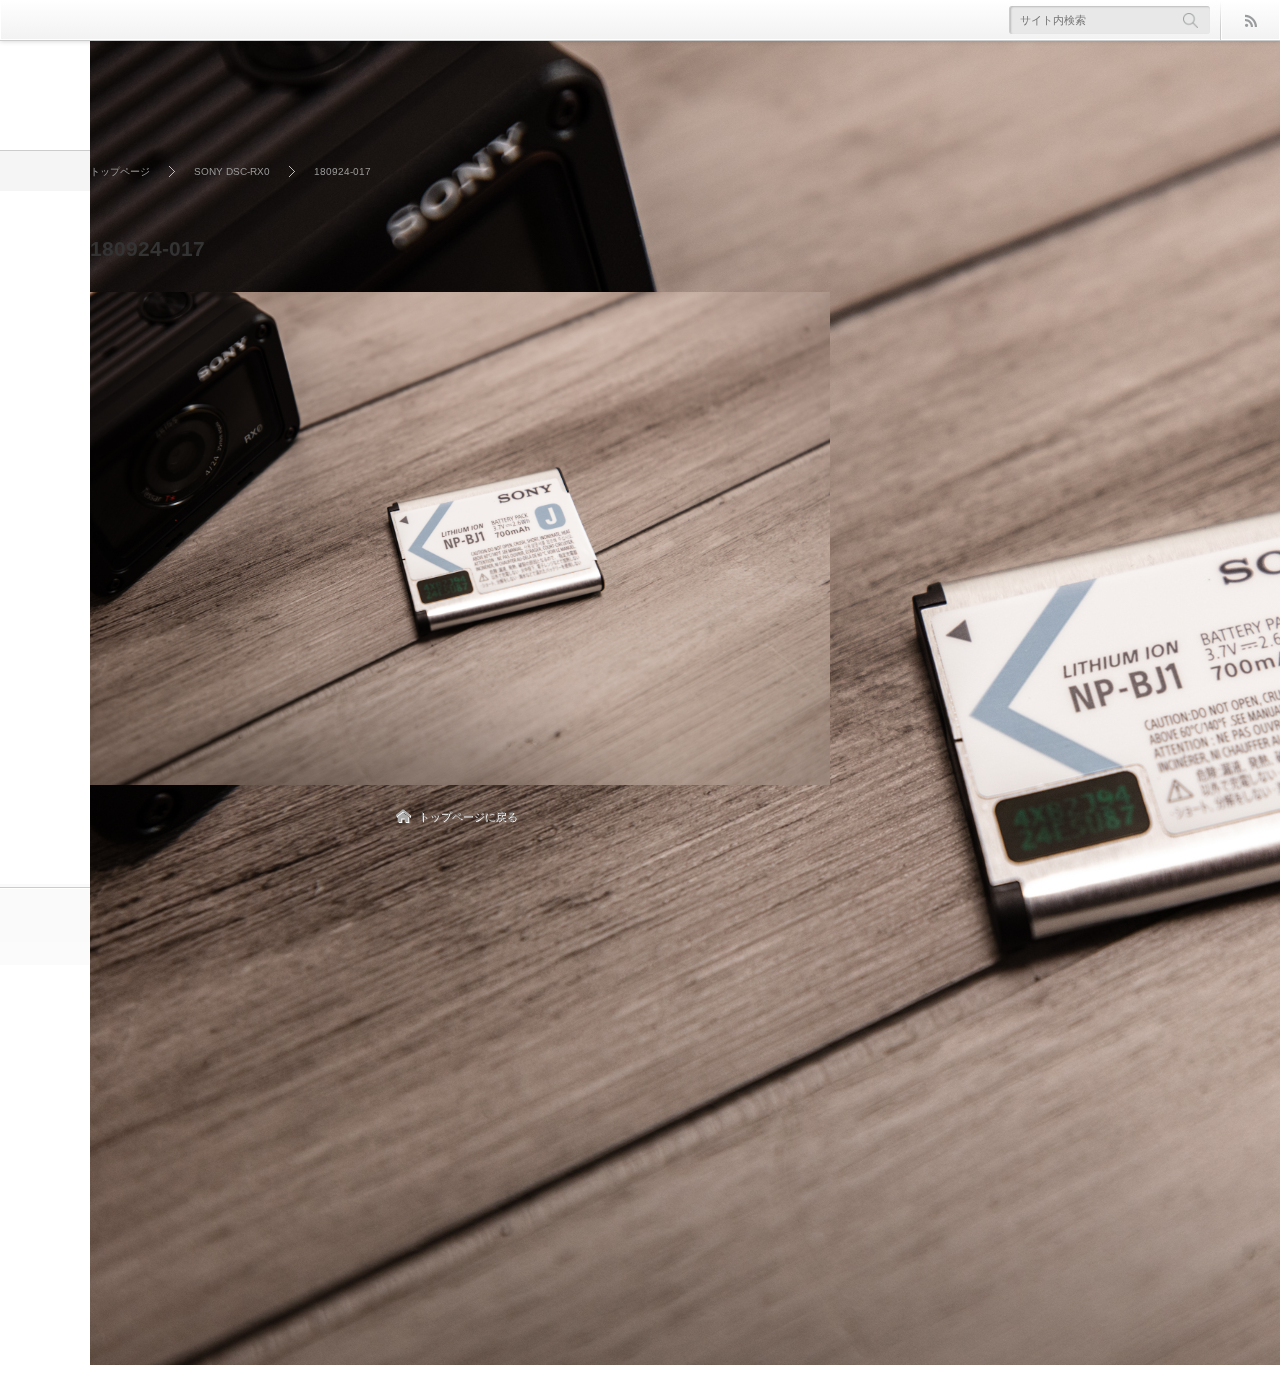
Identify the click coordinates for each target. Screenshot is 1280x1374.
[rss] (1250, 20)
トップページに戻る (467, 816)
